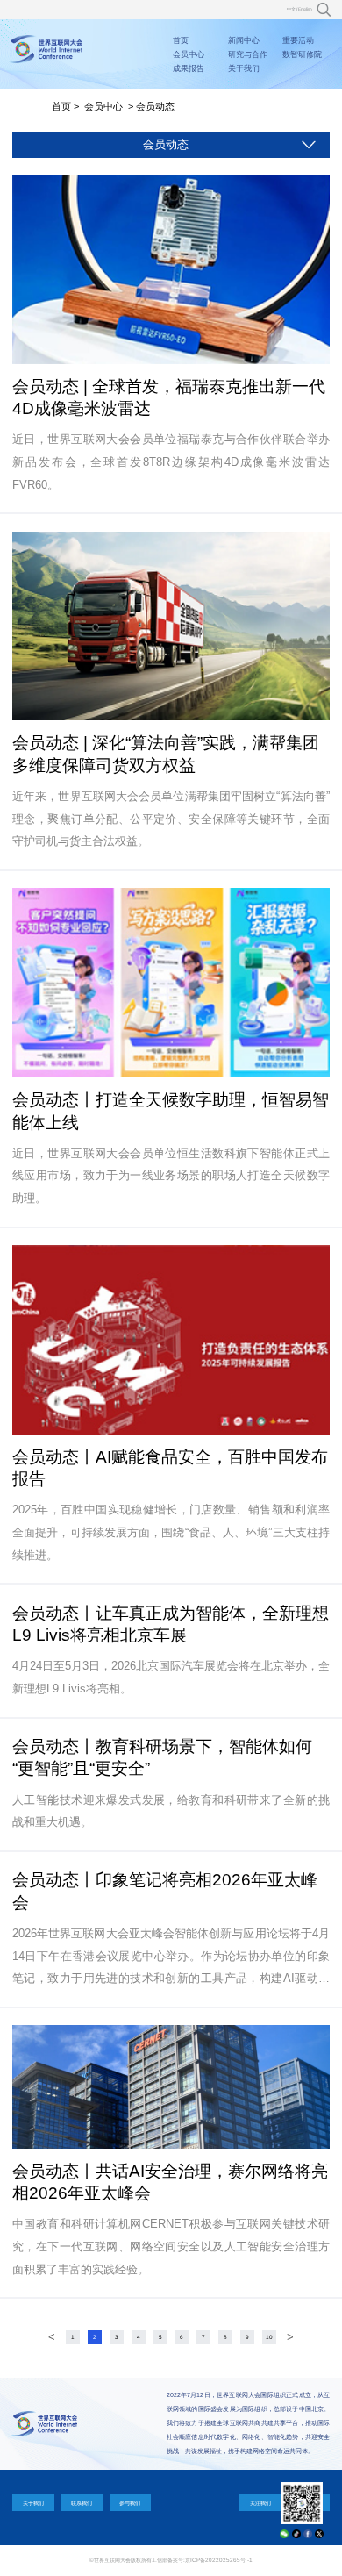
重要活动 (298, 40)
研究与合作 (248, 54)
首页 (181, 40)
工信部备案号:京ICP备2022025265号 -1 (202, 2560)
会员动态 (155, 106)
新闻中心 (244, 40)
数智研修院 (302, 54)
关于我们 (244, 68)
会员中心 (189, 54)
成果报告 (189, 68)
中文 (291, 9)
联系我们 (82, 2503)
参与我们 (130, 2503)
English (305, 9)
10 (269, 2337)
